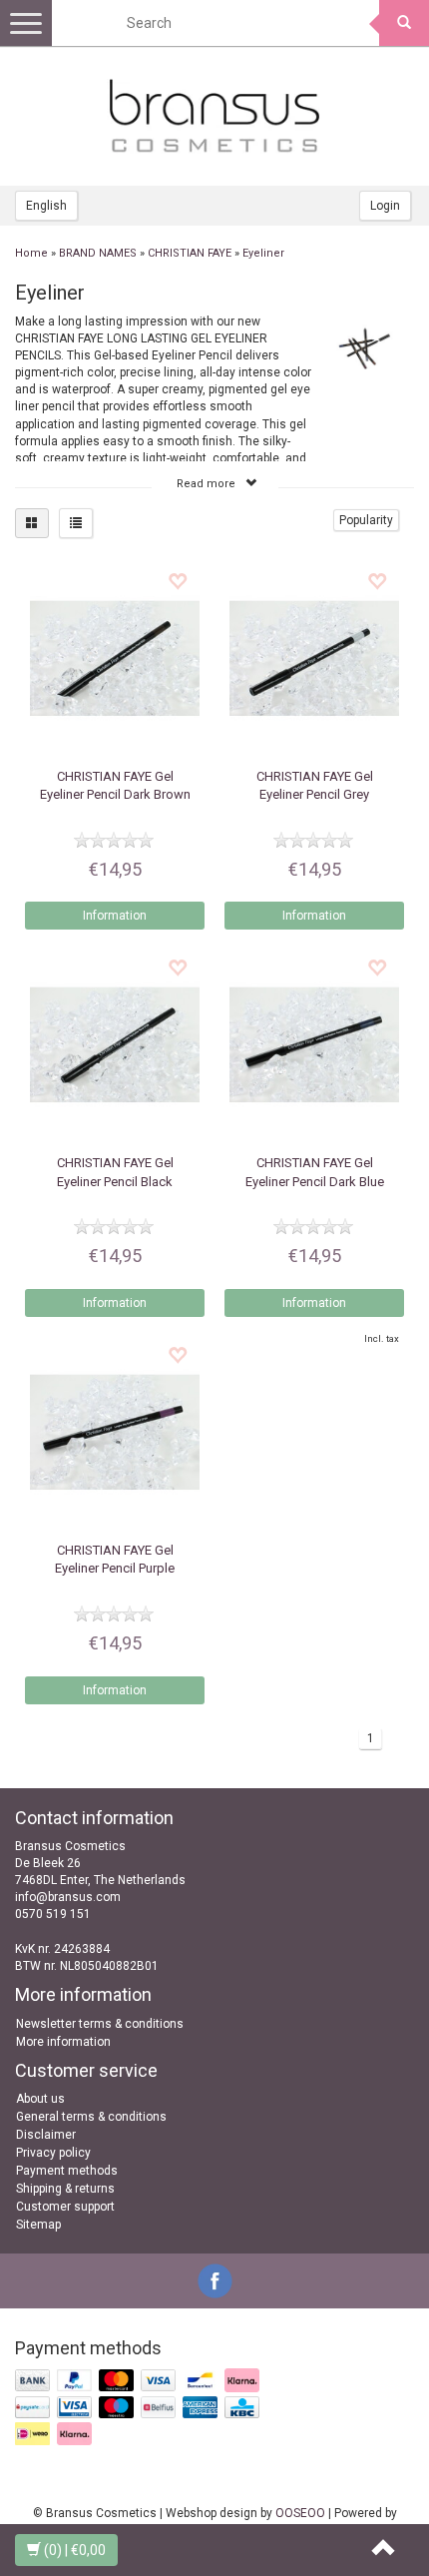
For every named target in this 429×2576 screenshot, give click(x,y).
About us (40, 2099)
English (46, 206)
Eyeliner (263, 253)
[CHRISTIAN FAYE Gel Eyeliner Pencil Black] (115, 1044)
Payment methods (67, 2171)
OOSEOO (300, 2513)
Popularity (366, 520)
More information (63, 2042)
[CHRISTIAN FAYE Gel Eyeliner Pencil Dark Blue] (314, 1044)
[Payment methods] (139, 2408)
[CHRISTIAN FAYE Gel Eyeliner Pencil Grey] (314, 658)
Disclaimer (46, 2135)
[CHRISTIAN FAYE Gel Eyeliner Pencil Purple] (115, 1432)
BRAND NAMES (98, 253)
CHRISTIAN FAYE (190, 253)
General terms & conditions (91, 2117)
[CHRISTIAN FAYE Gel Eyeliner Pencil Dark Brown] (115, 658)
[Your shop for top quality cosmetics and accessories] (214, 116)
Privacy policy (53, 2153)
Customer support (65, 2207)
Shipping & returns (65, 2189)
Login (385, 206)
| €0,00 (75, 2550)
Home (31, 253)
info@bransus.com (68, 1897)
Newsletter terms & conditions (100, 2024)
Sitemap (38, 2225)
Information (115, 916)
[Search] (404, 23)
